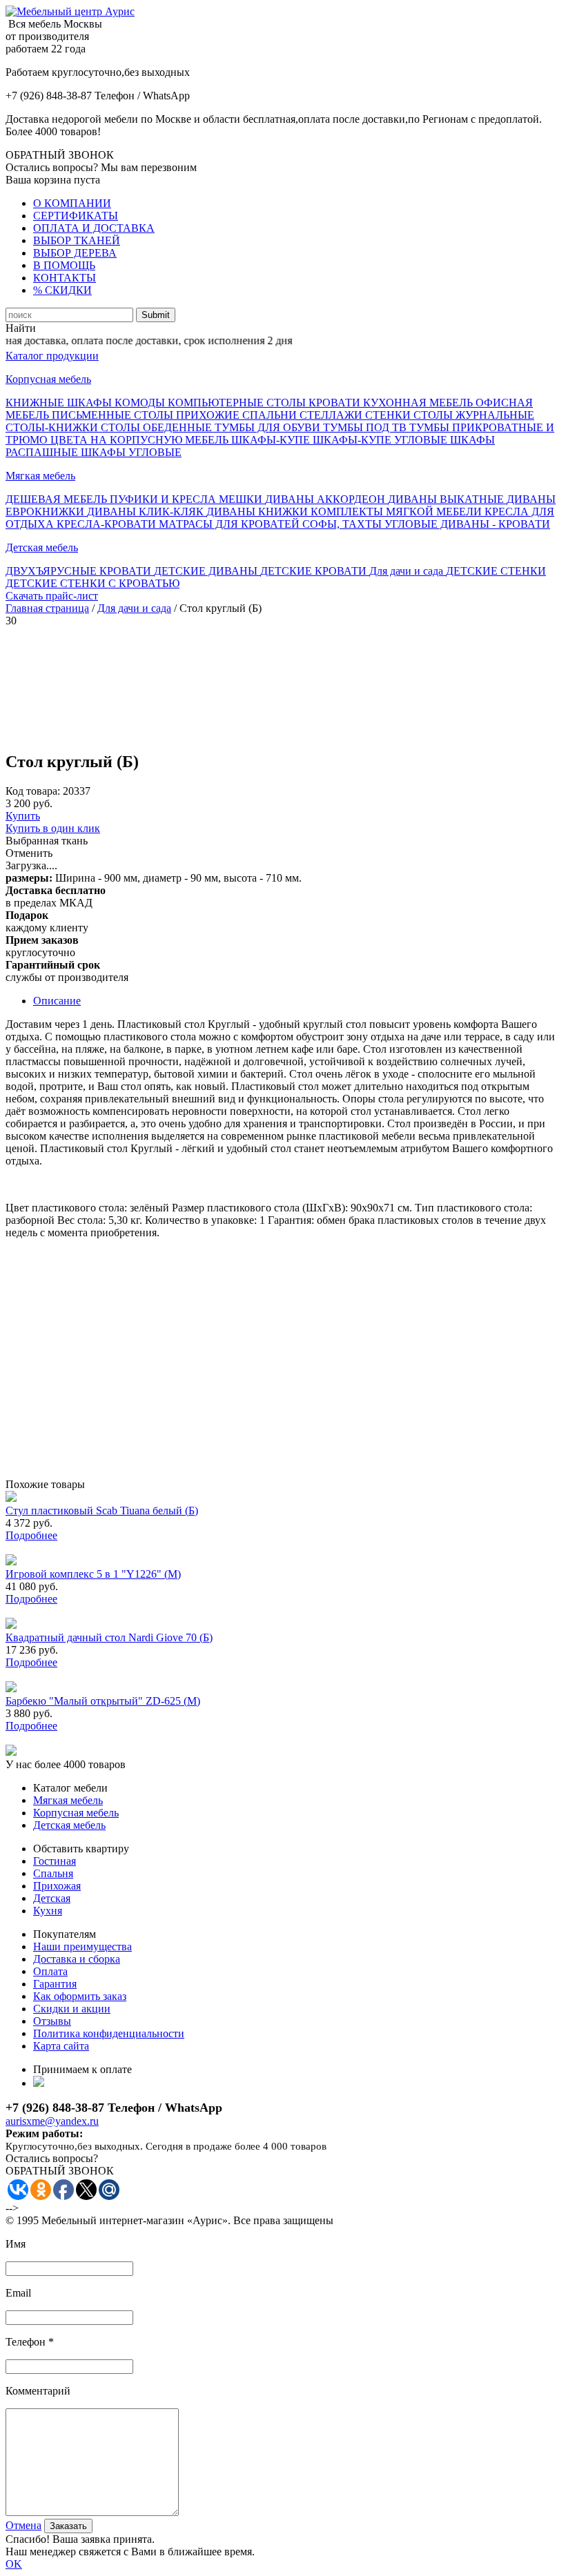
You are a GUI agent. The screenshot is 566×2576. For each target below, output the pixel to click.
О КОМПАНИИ (72, 203)
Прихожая (57, 1886)
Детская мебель (42, 547)
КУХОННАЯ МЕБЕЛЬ (419, 403)
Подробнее (31, 1535)
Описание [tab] (57, 1001)
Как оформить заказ (80, 1996)
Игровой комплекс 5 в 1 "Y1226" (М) (93, 1574)
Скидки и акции (72, 2009)
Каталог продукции (52, 356)
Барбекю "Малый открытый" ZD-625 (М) (103, 1701)
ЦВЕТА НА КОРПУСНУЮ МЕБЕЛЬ (141, 440)
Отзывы (52, 2021)
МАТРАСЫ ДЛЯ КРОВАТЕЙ (231, 524)
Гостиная (55, 1861)
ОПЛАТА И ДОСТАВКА (94, 228)
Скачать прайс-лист (52, 596)
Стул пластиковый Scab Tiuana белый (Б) (102, 1510)
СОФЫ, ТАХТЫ (343, 524)
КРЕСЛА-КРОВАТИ (108, 524)
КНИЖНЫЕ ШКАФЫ (60, 403)
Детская (52, 1898)
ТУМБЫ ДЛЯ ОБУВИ (269, 427)
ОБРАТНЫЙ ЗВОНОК (60, 155)
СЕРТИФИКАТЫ (76, 216)
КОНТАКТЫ (65, 278)
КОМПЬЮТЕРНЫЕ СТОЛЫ (238, 403)
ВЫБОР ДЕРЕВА (75, 253)
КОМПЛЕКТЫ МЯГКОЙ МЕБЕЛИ (398, 512)
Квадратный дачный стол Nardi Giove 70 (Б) (109, 1637)
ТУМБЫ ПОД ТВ (366, 427)
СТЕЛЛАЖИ (332, 415)
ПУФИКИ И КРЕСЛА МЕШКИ (187, 499)
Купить (23, 816)
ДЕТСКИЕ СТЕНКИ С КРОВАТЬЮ (92, 583)
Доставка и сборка (77, 1959)
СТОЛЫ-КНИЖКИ (53, 427)
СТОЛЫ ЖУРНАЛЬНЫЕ (474, 415)
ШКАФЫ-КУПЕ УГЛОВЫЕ (381, 440)
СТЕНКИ (389, 415)
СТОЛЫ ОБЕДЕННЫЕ (158, 427)
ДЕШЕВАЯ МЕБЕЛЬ (58, 499)
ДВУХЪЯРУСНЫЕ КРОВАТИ (80, 571)
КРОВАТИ (336, 403)
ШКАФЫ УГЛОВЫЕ (131, 452)
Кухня (48, 1911)
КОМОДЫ (141, 403)
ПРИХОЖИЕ (209, 415)
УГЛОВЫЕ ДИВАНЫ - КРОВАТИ (467, 524)
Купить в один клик (53, 828)
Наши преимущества (82, 1946)
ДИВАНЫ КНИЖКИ (258, 512)
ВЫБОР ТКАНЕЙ (77, 240)
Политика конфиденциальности (109, 2033)
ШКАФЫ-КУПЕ (272, 440)
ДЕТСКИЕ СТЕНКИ (496, 571)
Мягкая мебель (40, 476)
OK (14, 2564)
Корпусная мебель (48, 379)
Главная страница (47, 608)
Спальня (53, 1873)
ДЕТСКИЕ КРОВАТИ (315, 571)
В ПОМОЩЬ (64, 265)
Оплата (50, 1971)
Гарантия (55, 1984)
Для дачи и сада (408, 571)
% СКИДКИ (62, 290)
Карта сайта (61, 2046)
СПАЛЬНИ (271, 415)
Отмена (23, 2525)
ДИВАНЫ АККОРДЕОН (326, 499)
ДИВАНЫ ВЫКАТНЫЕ (447, 499)
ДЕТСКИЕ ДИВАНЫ (207, 571)
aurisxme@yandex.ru (52, 2121)
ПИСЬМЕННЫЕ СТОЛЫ (114, 415)
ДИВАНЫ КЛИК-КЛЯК (147, 512)
